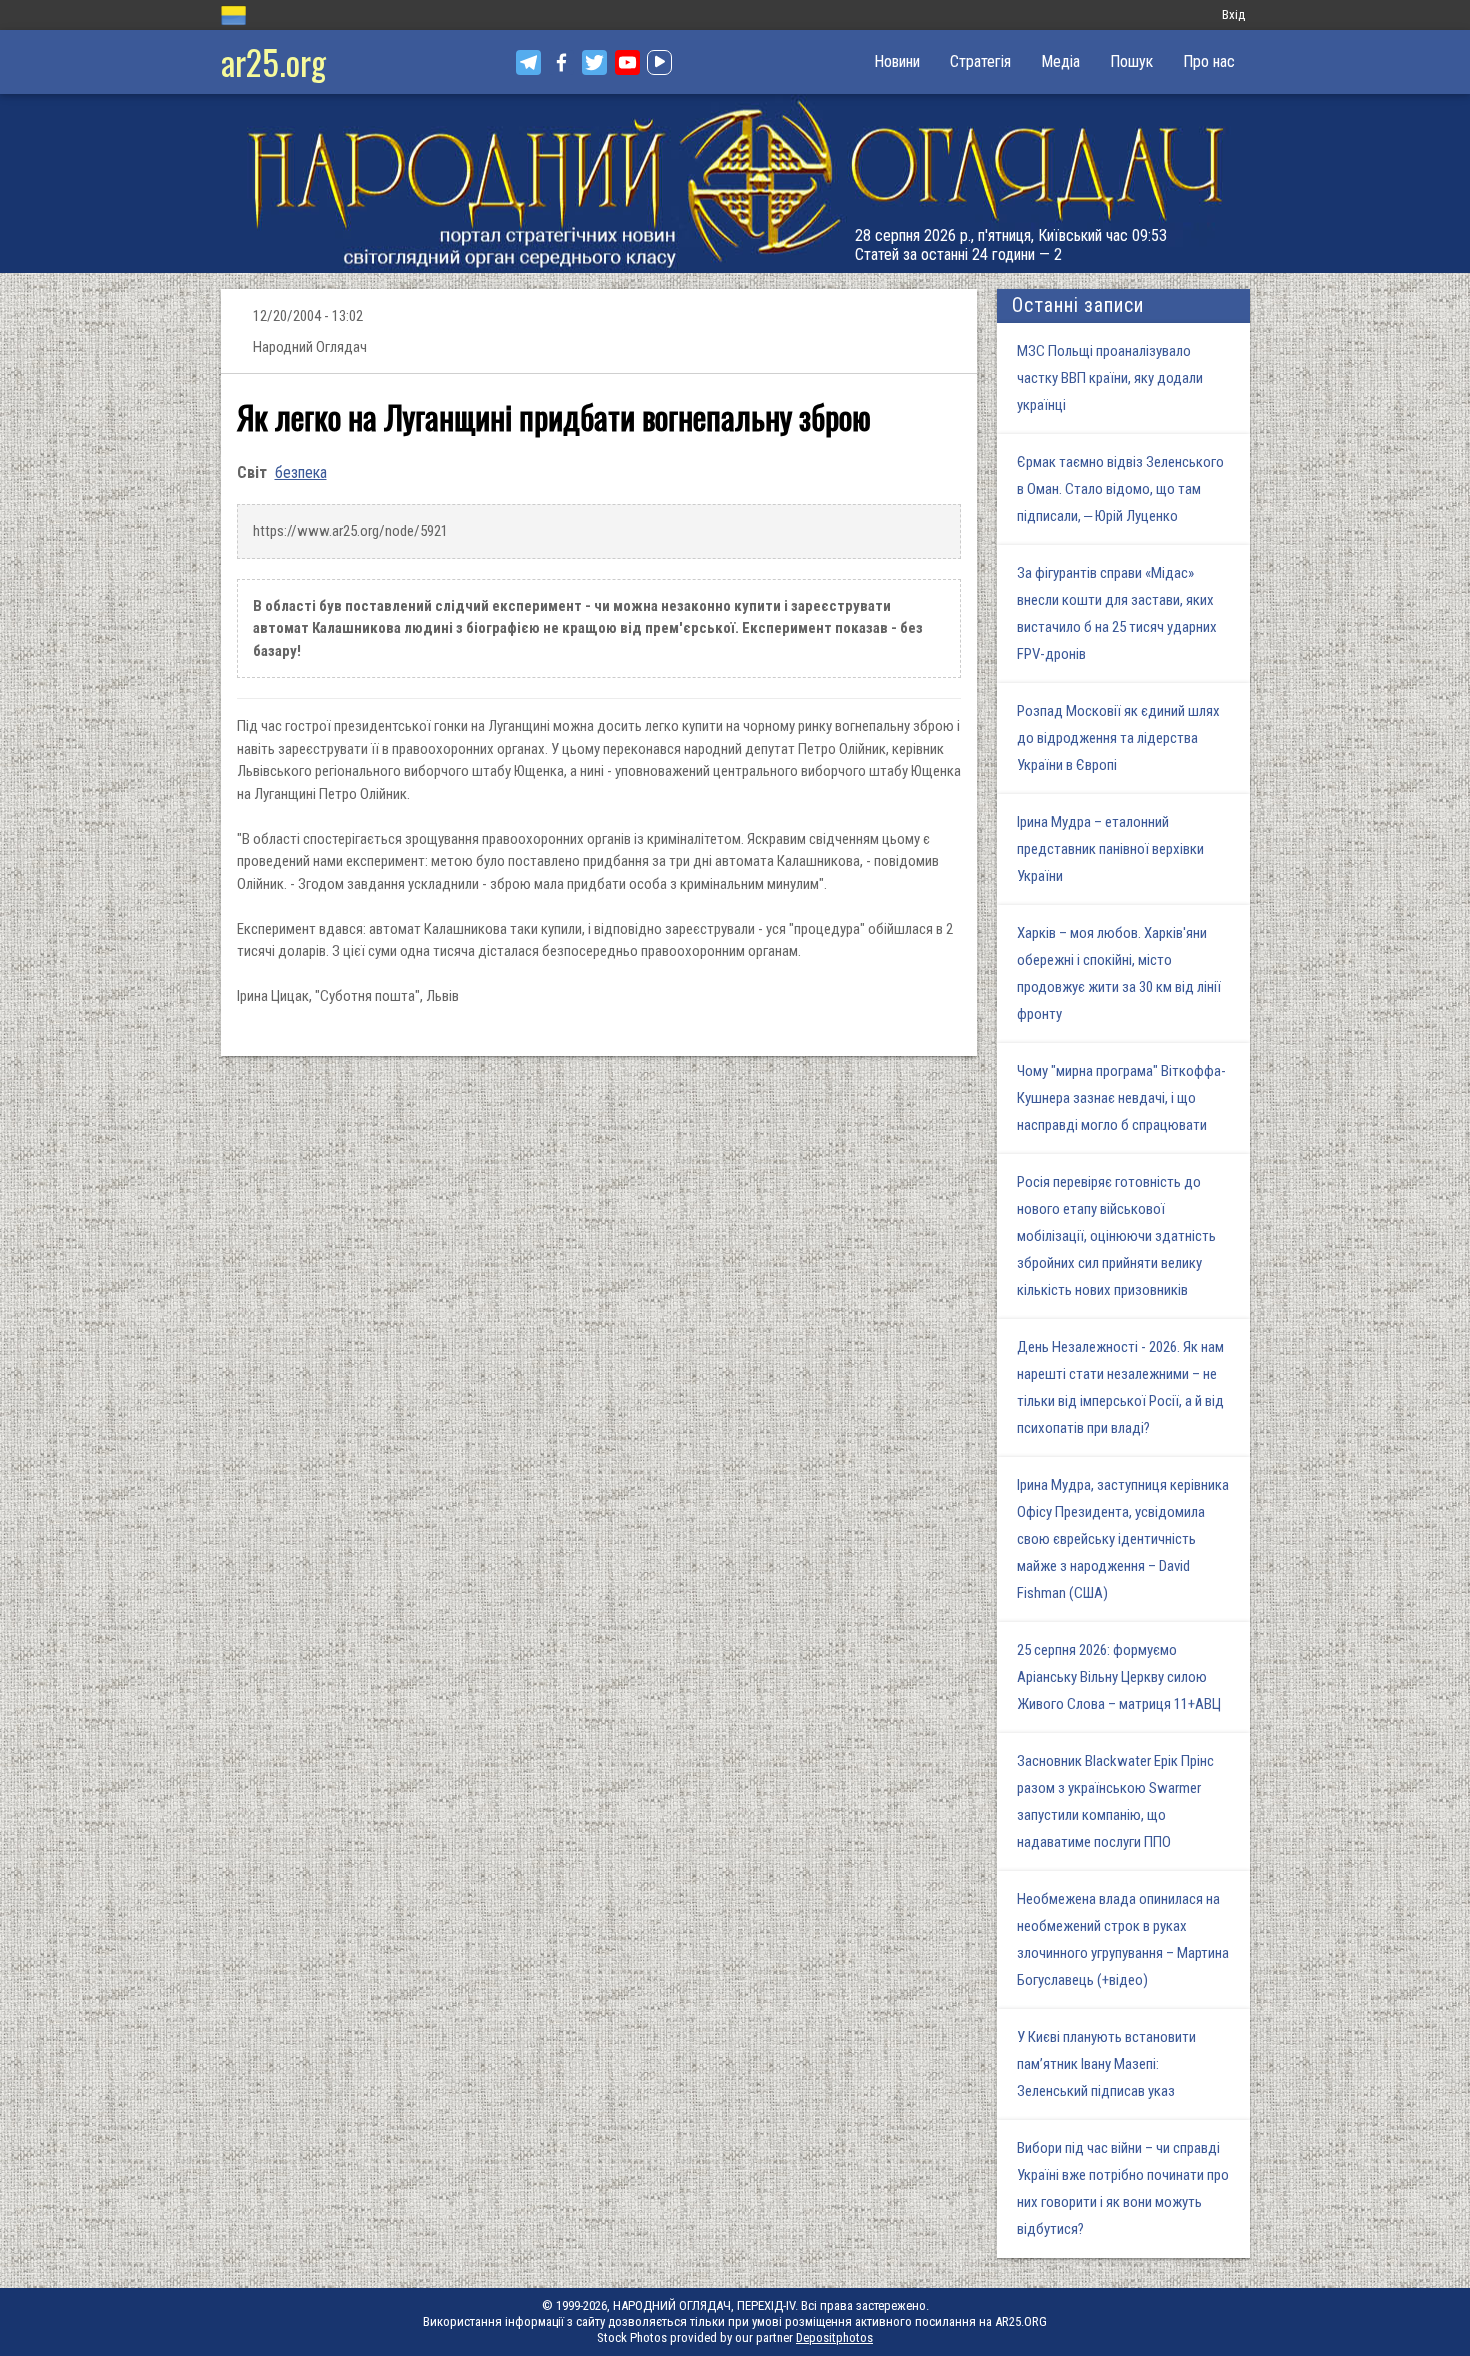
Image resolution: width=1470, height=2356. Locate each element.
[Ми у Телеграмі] (528, 62)
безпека (301, 472)
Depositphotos (834, 2337)
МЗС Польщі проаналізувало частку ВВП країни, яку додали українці (1110, 378)
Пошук (1131, 61)
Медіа (1060, 61)
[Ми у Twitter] (594, 62)
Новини (897, 61)
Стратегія (980, 61)
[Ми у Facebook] (561, 62)
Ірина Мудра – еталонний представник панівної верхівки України (1110, 849)
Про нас (1209, 61)
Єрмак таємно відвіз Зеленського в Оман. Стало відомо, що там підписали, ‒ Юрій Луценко (1120, 489)
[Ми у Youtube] (627, 62)
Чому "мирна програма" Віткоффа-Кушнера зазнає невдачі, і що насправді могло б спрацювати (1121, 1098)
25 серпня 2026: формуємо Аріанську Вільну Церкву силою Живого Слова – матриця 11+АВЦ (1119, 1677)
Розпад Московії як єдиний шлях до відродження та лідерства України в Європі (1118, 738)
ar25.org (273, 61)
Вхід (1233, 14)
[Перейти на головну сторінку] (735, 183)
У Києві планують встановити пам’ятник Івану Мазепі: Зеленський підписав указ (1106, 2064)
